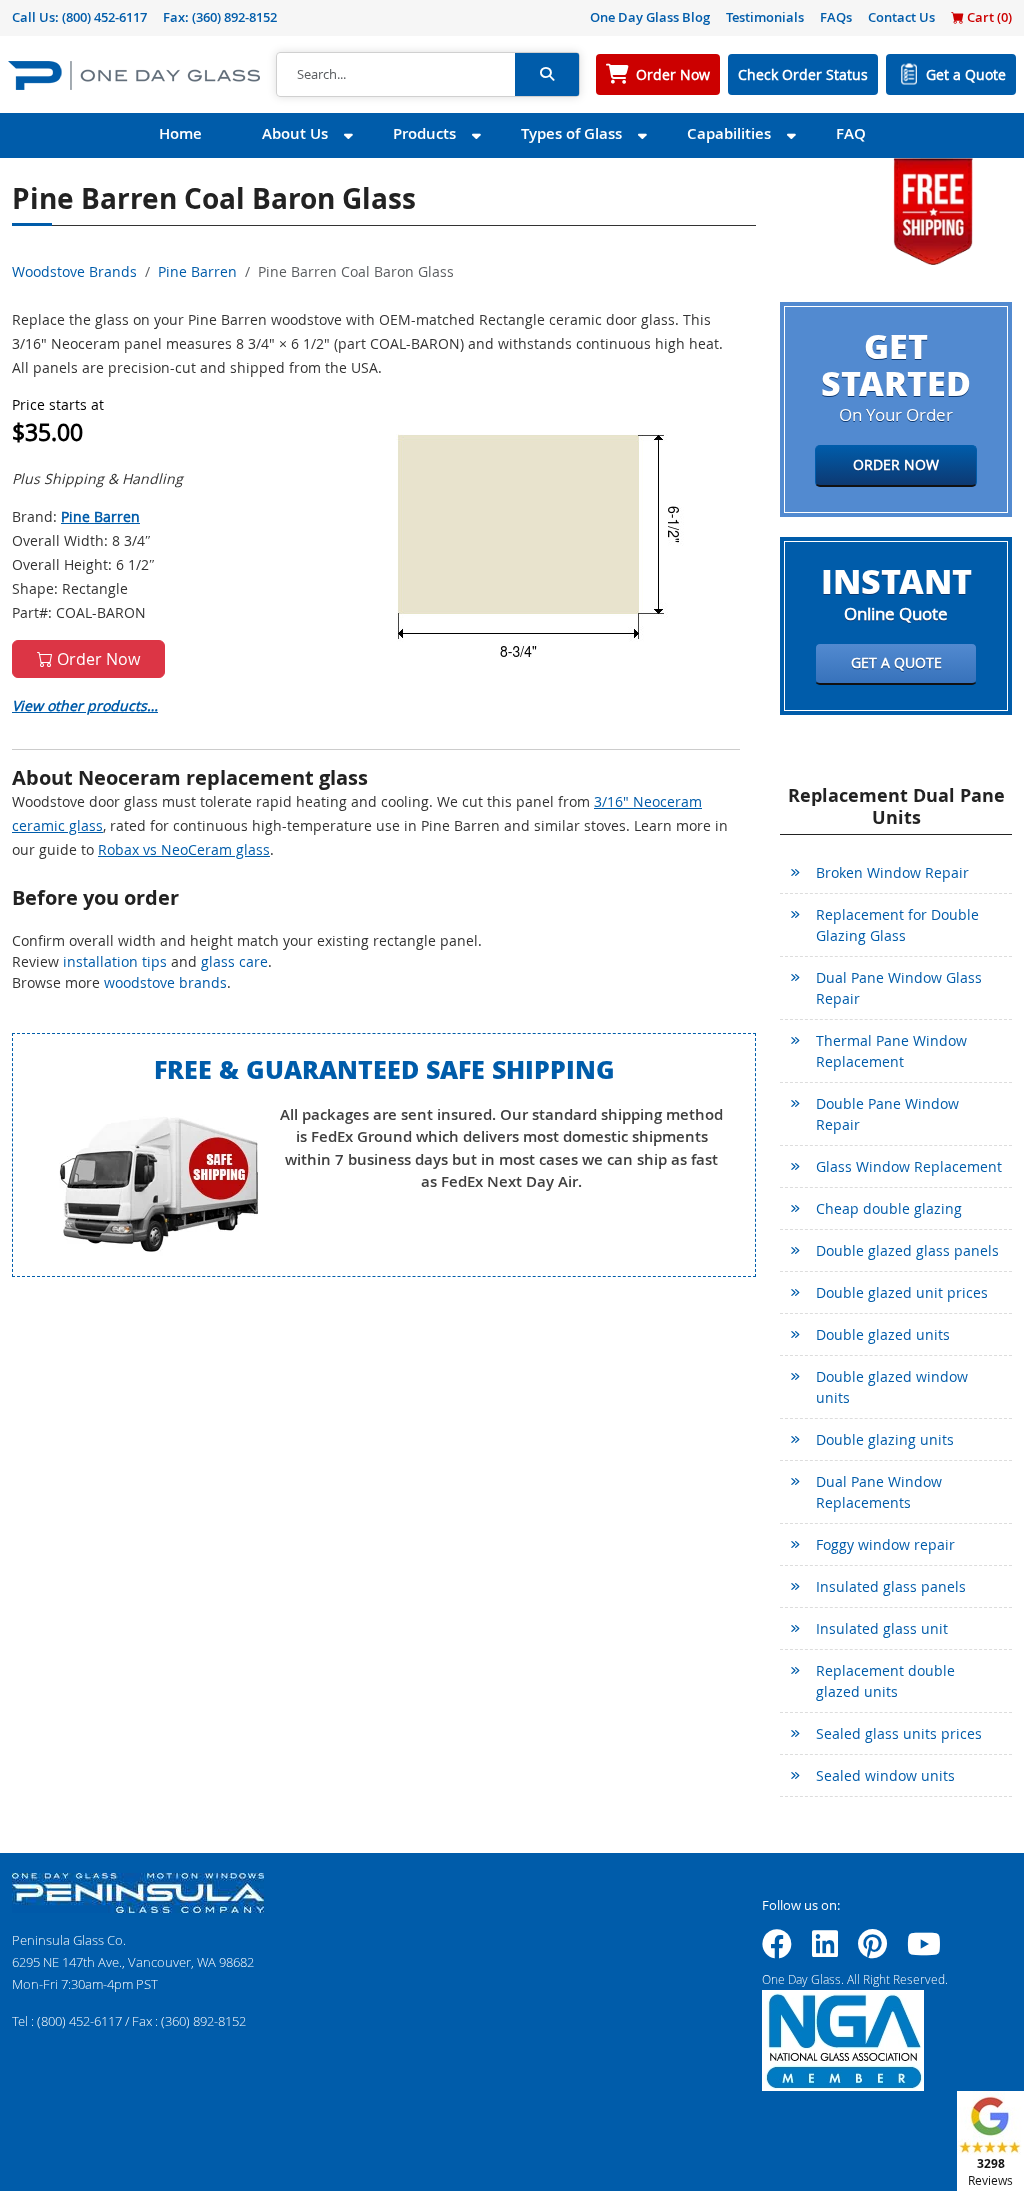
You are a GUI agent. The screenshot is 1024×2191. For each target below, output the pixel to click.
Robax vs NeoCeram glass (184, 849)
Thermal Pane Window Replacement (891, 1051)
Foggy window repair (885, 1544)
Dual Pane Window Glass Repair (899, 988)
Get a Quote (966, 74)
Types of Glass (571, 133)
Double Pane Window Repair (887, 1114)
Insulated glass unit (882, 1628)
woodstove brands (165, 982)
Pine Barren (197, 271)
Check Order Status (803, 74)
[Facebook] (777, 1950)
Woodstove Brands (74, 271)
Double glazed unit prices (902, 1292)
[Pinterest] (872, 1950)
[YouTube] (924, 1950)
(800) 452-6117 (104, 17)
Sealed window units (885, 1775)
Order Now (673, 74)
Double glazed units (883, 1334)
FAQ (851, 133)
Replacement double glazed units (885, 1681)
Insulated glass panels (891, 1586)
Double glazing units (885, 1439)
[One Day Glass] (134, 74)
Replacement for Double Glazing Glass (897, 925)
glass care (234, 961)
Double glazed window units (892, 1387)
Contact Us (901, 17)
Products (424, 133)
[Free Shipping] (933, 209)
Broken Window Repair (892, 872)
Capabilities (729, 133)
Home (180, 133)
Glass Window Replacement (909, 1166)
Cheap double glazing (889, 1208)
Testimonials (765, 17)
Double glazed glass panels (907, 1250)
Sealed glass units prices (899, 1733)
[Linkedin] (825, 1950)
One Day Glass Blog (650, 17)
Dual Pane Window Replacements (879, 1492)
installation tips (115, 961)
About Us (295, 133)
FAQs (836, 17)
